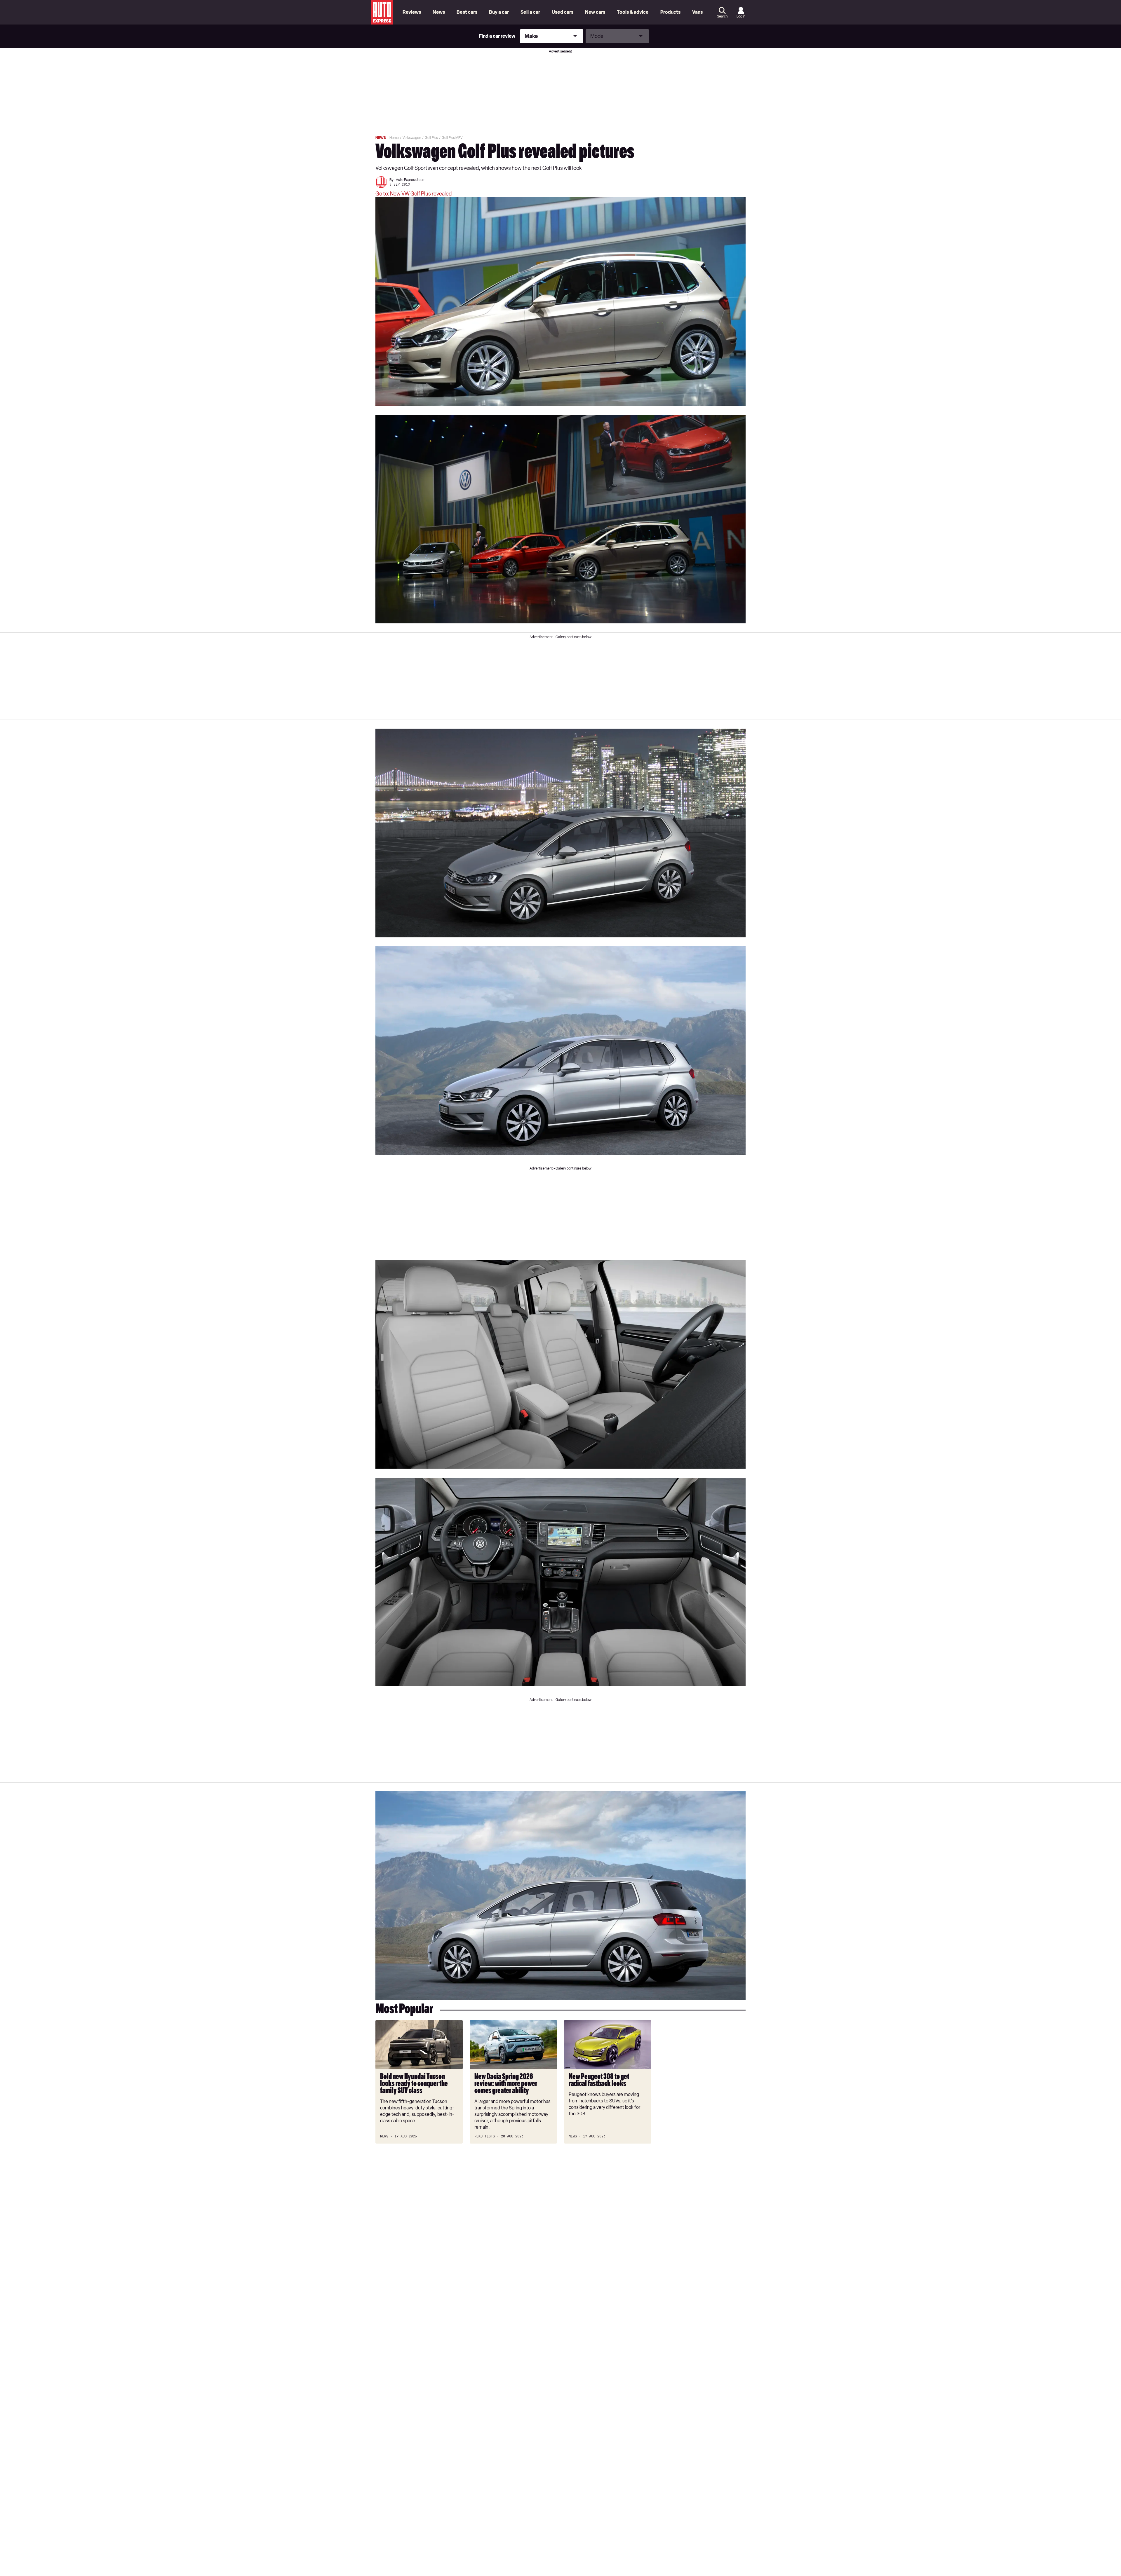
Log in (741, 16)
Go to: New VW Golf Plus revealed (414, 194)
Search (722, 16)
